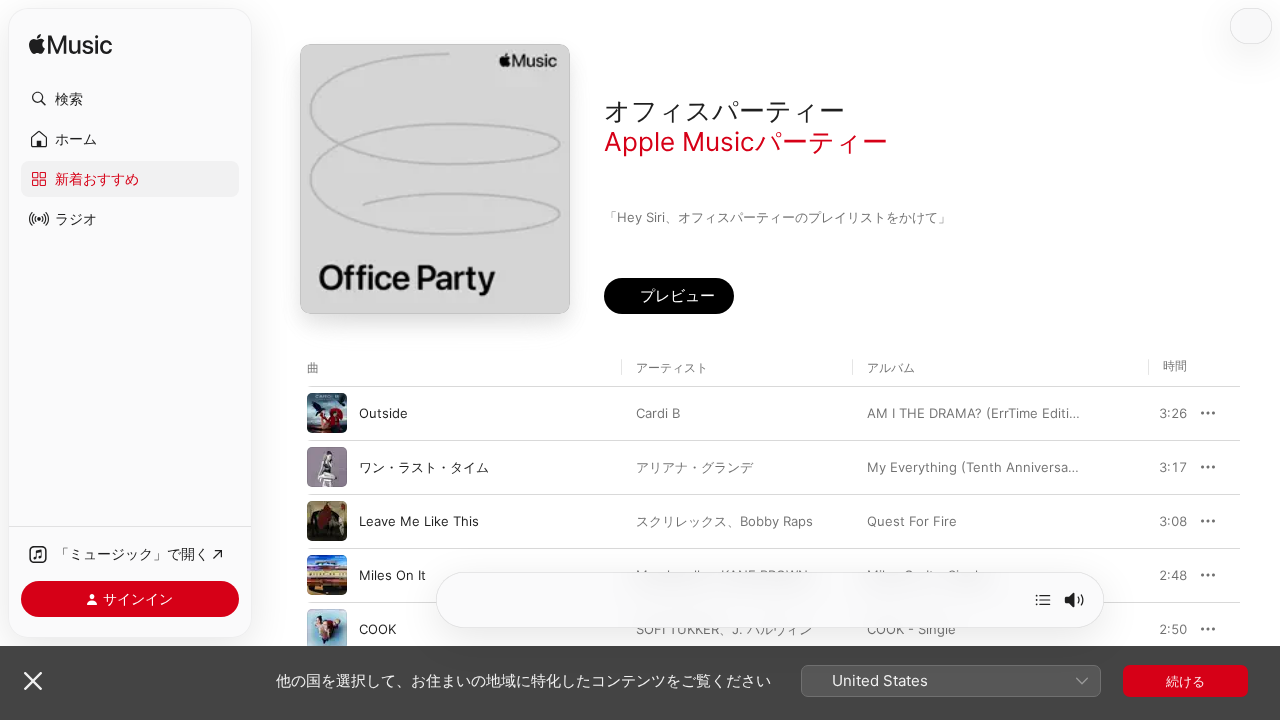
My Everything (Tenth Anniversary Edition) (999, 467)
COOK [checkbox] (377, 629)
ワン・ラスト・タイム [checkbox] (424, 467)
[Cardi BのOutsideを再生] (327, 413)
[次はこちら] (1043, 600)
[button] (130, 99)
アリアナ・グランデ (694, 467)
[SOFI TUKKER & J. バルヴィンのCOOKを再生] (327, 629)
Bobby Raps (776, 521)
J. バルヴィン (772, 629)
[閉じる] (33, 681)
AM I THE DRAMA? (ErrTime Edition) (978, 413)
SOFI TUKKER (677, 629)
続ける (1185, 681)
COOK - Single (911, 629)
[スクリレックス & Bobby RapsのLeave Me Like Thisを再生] (327, 521)
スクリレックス (681, 521)
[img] (70, 45)
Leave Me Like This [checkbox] (419, 521)
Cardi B (658, 413)
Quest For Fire (912, 521)
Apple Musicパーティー (746, 141)
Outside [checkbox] (383, 413)
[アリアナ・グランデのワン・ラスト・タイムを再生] (327, 467)
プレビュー (1162, 413)
